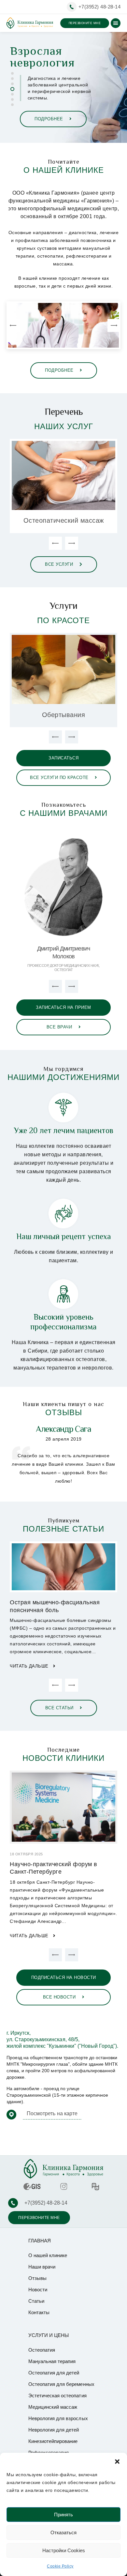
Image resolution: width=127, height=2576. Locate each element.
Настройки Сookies (64, 2550)
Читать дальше (30, 1666)
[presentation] (13, 325)
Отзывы (37, 2278)
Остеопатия (42, 2350)
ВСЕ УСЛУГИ (60, 564)
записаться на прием (63, 1007)
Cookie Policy (60, 2566)
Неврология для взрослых (58, 2418)
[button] (117, 2461)
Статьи (36, 2301)
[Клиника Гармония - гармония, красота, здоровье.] (30, 23)
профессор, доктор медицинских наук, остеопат (63, 968)
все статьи (60, 1708)
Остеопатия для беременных (64, 521)
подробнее (51, 119)
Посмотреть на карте (52, 2113)
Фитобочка (64, 715)
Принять (63, 2515)
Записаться (63, 758)
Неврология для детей (54, 2430)
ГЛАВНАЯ (40, 2241)
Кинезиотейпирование (53, 2441)
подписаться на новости (64, 1977)
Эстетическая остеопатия (57, 2396)
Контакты (39, 2312)
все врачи (60, 1027)
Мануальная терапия (52, 2361)
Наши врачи (42, 2267)
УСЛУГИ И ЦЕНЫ (49, 2335)
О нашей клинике (48, 2255)
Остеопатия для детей (54, 2373)
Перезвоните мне (85, 23)
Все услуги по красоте (60, 778)
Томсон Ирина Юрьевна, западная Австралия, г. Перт (63, 1433)
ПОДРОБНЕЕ (60, 370)
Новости (38, 2290)
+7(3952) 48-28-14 (100, 7)
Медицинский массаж (53, 2407)
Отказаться (63, 2532)
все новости (60, 1997)
